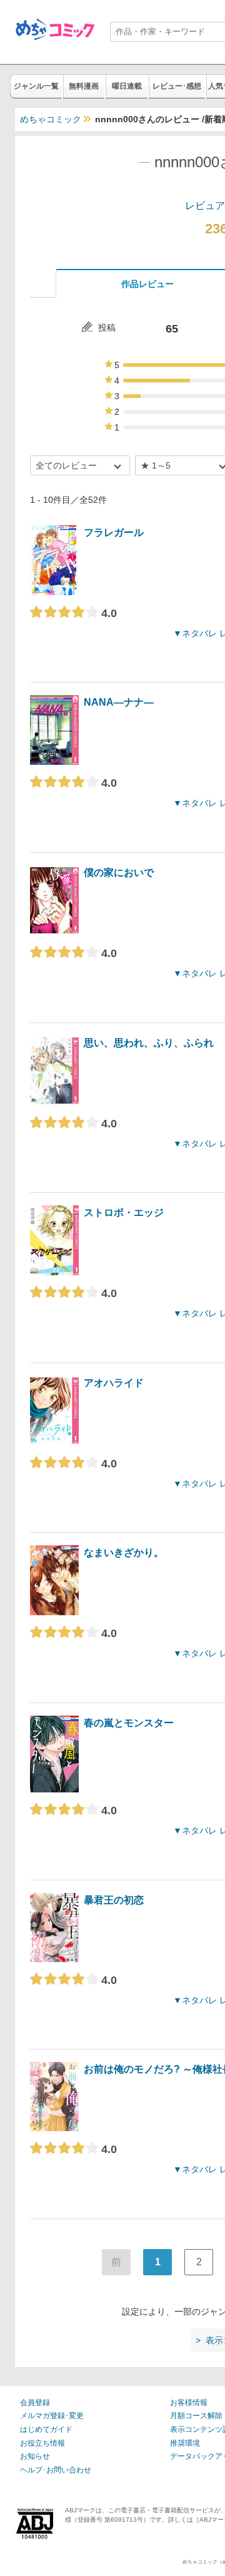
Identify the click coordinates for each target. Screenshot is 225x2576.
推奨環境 (185, 2443)
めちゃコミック (51, 119)
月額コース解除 (196, 2416)
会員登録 (35, 2403)
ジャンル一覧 (36, 86)
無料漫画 (84, 86)
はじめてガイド (46, 2429)
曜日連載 (127, 86)
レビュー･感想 (177, 86)
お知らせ (35, 2456)
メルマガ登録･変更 (52, 2416)
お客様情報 (189, 2403)
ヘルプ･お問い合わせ (56, 2470)
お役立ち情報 (42, 2443)
